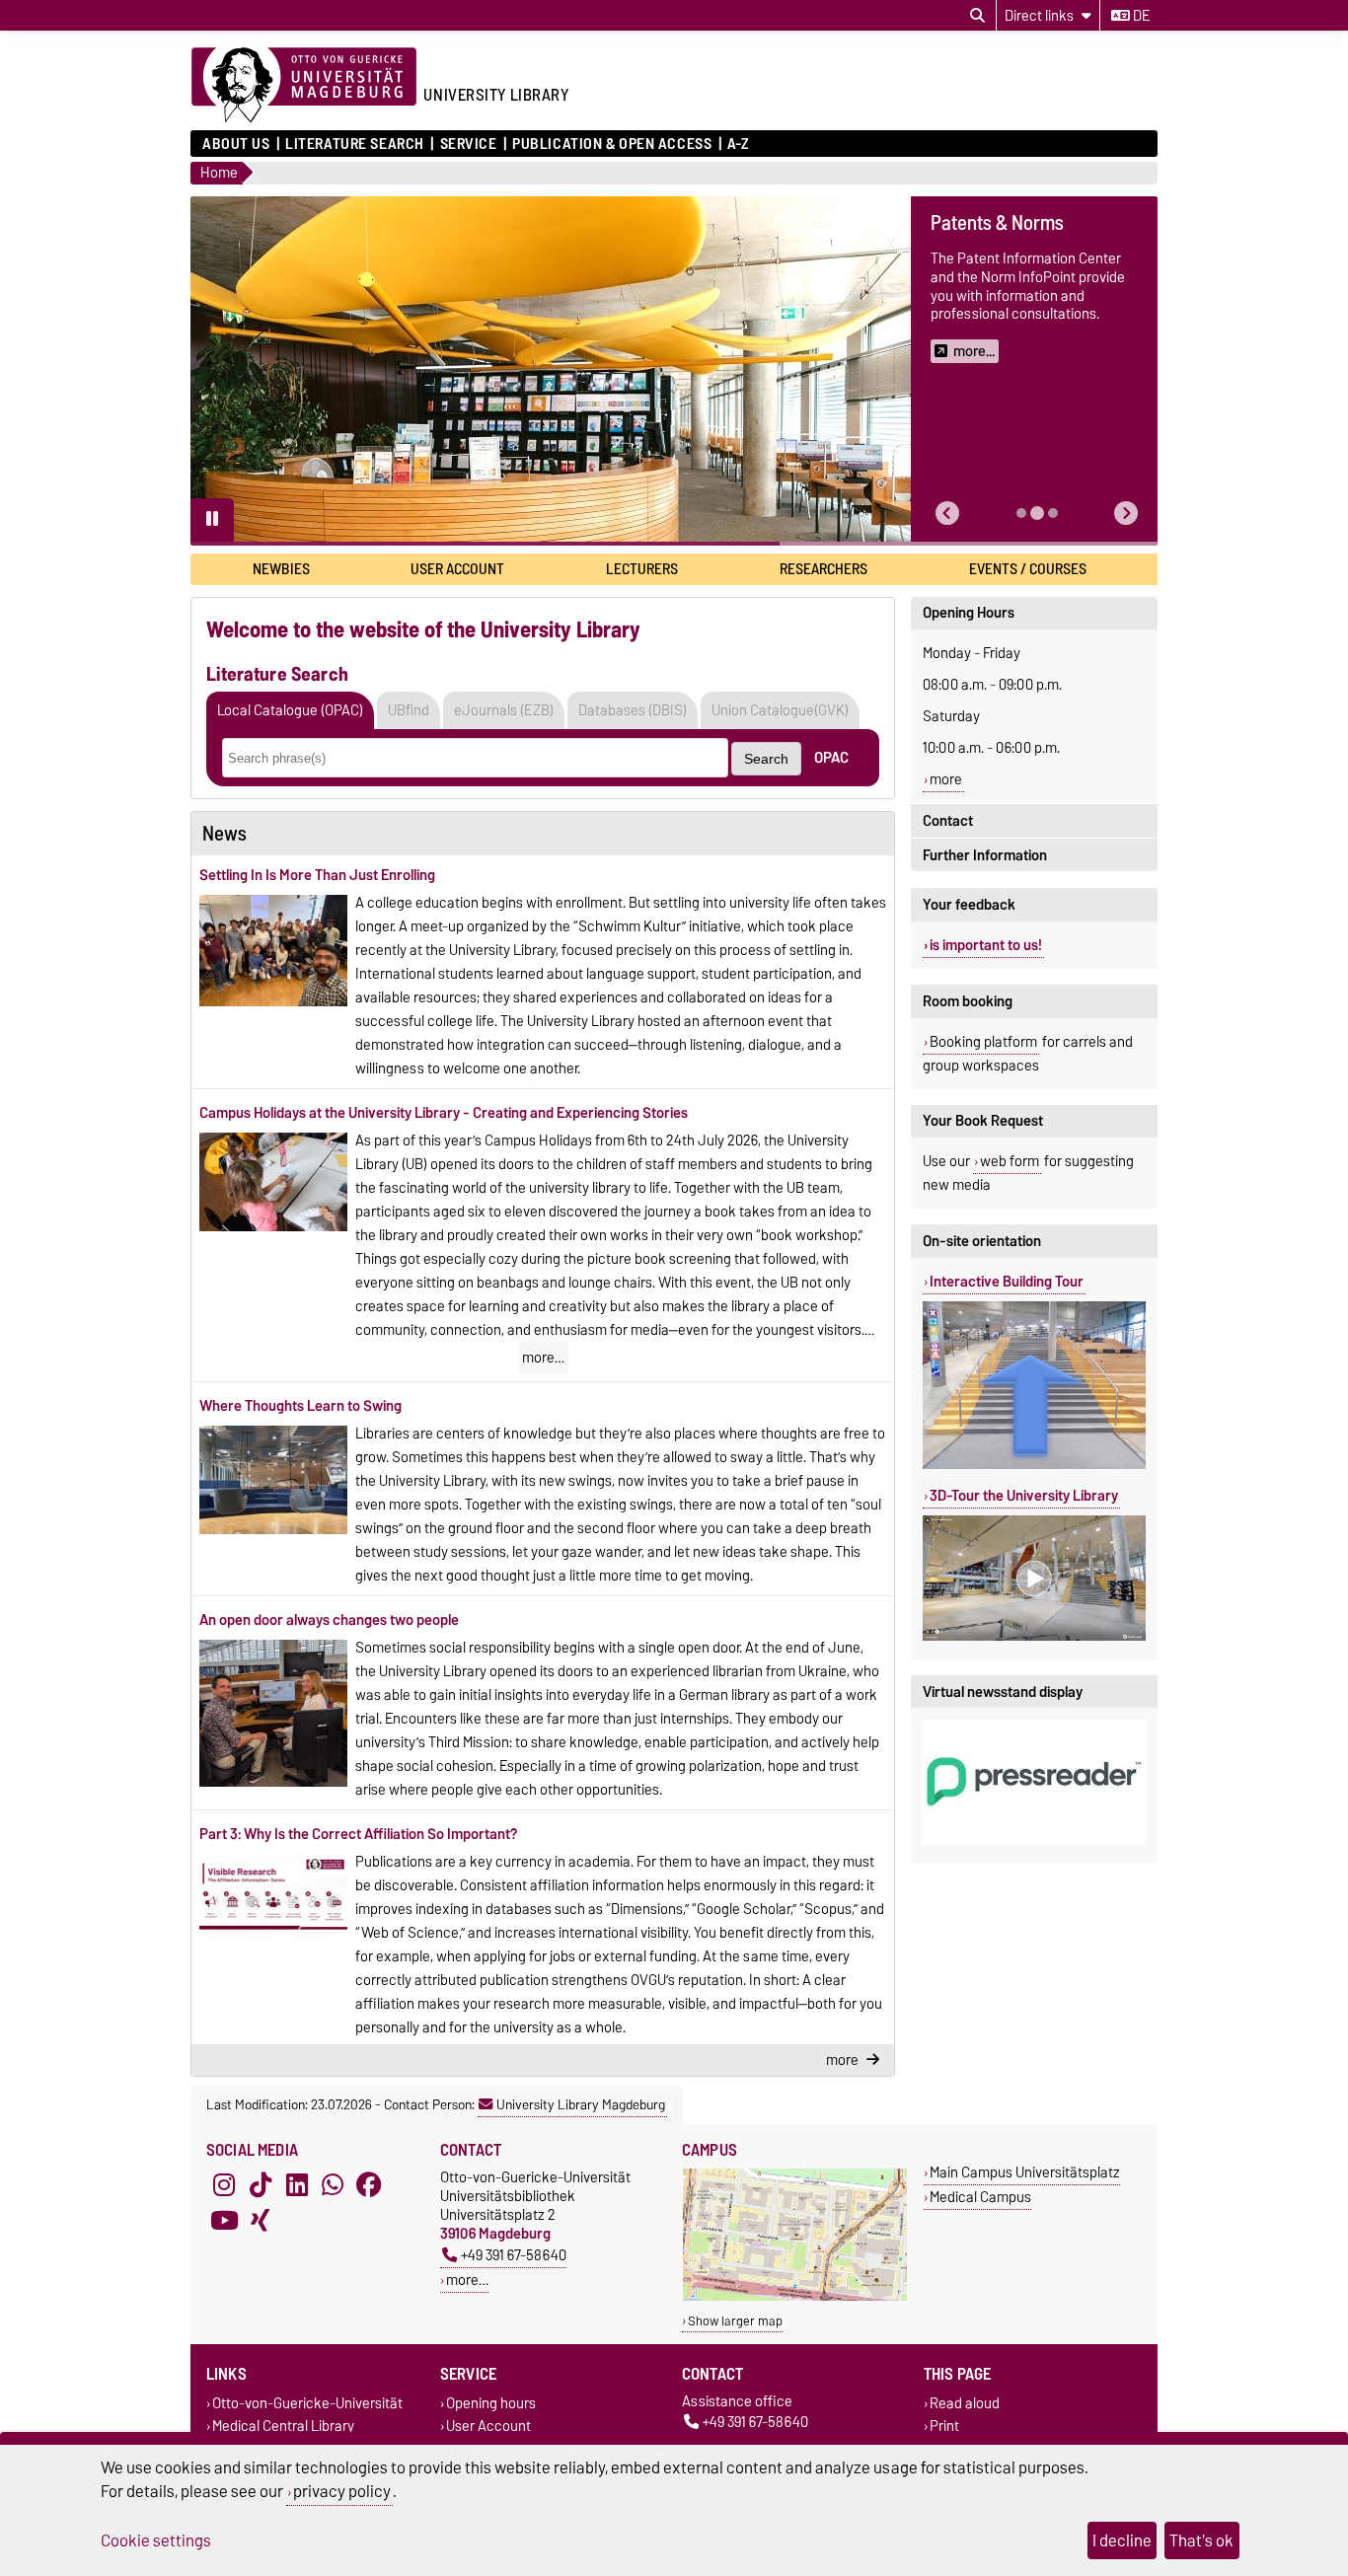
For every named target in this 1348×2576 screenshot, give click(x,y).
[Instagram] (224, 2185)
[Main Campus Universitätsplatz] (795, 2296)
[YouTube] (224, 2221)
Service (468, 144)
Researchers (824, 569)
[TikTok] (261, 2185)
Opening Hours (969, 613)
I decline (1122, 2540)
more (946, 779)
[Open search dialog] (977, 16)
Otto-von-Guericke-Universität (307, 2403)
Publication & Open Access (612, 144)
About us (236, 144)
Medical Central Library (283, 2427)
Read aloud (965, 2403)
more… (543, 1358)
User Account (457, 569)
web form (1010, 1161)
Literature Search (355, 144)
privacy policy (342, 2491)
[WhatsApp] (333, 2185)
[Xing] (261, 2221)
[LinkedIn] (297, 2185)
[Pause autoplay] (212, 520)
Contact (948, 821)
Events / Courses (1028, 569)
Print (944, 2427)
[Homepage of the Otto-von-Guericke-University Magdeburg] (304, 86)
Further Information (985, 855)
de (1140, 16)
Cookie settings (156, 2540)
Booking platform (983, 1042)
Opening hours (491, 2403)
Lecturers (642, 569)
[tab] (1021, 513)
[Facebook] (369, 2185)
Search (766, 759)
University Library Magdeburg (581, 2104)
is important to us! (986, 945)
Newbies (281, 569)
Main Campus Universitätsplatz (1025, 2172)
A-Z (738, 144)
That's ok (1201, 2540)
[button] (947, 514)
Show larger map (735, 2321)
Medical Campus (980, 2197)
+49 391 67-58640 (514, 2255)
